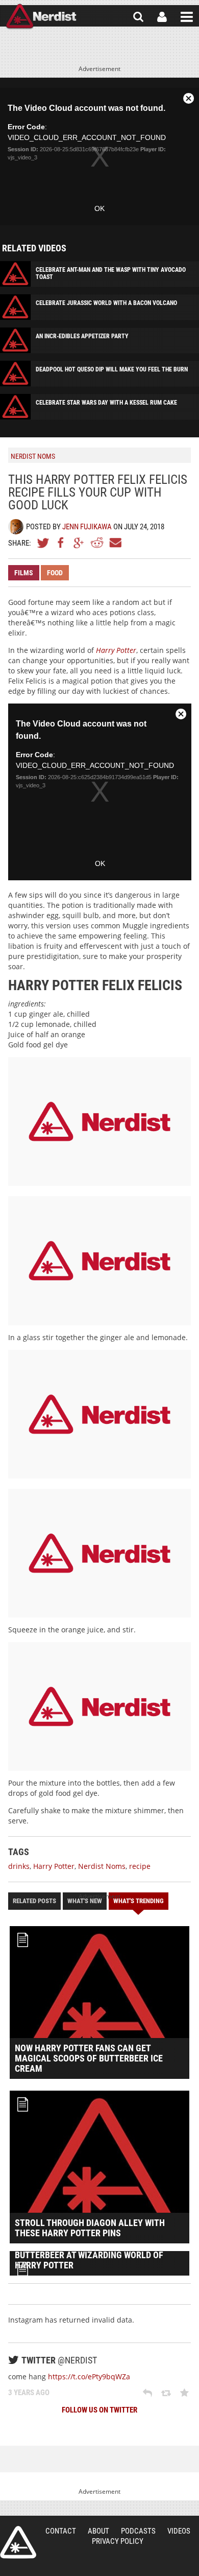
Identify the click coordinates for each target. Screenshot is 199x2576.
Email (115, 543)
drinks (19, 1866)
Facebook (61, 543)
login (162, 17)
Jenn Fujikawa (87, 527)
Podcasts (138, 2531)
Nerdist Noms (102, 1866)
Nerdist (41, 17)
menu (187, 17)
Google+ (79, 543)
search (138, 17)
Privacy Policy (118, 2541)
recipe (140, 1866)
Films (24, 573)
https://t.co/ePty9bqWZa (89, 2376)
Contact (61, 2531)
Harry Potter (116, 650)
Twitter (43, 543)
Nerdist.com (18, 2542)
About (98, 2531)
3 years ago (29, 2393)
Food (55, 573)
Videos (179, 2531)
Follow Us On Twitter (99, 2410)
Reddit (97, 543)
